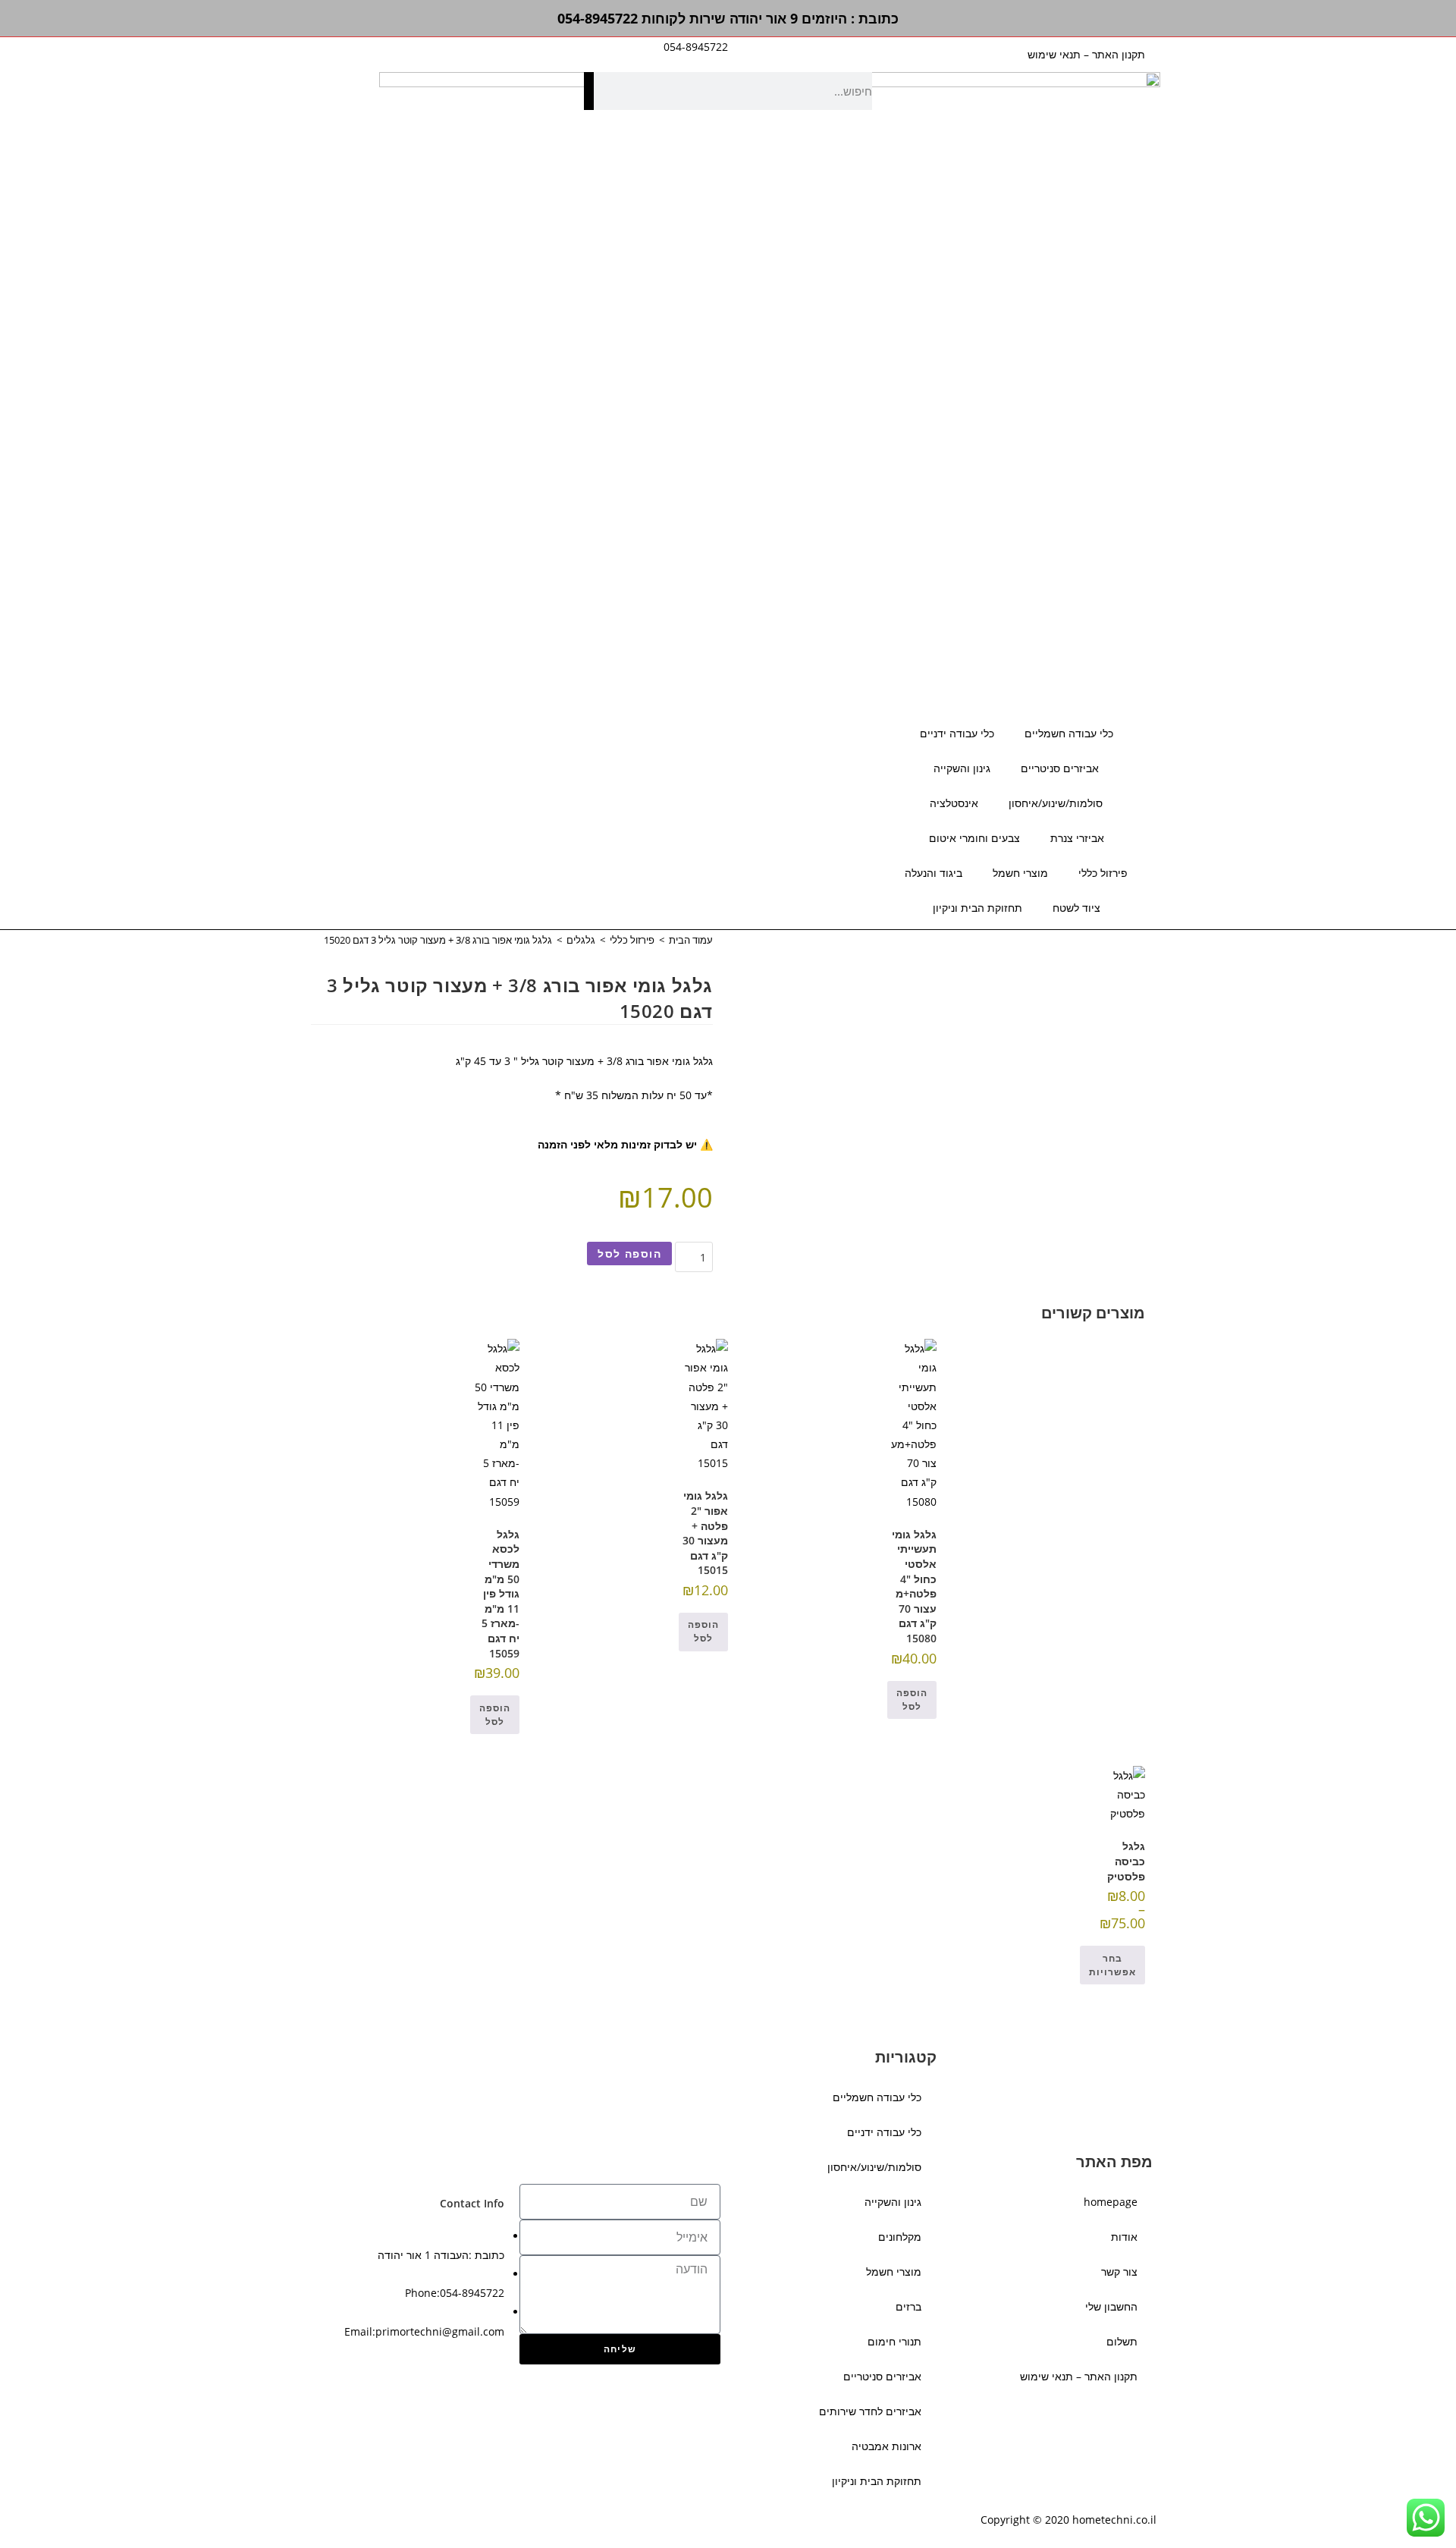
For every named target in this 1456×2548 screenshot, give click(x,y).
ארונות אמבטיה (886, 2446)
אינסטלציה (954, 803)
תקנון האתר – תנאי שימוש (1086, 54)
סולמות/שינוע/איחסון (1056, 803)
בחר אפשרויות (1112, 1965)
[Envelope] (520, 735)
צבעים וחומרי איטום (974, 838)
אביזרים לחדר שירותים (870, 2411)
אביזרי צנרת (1077, 838)
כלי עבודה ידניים (957, 733)
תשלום (1122, 2341)
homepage (1111, 2202)
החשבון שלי (1111, 2306)
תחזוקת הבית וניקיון (977, 908)
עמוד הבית (691, 940)
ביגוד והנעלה (934, 873)
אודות (1124, 2237)
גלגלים (581, 940)
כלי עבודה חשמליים (1069, 733)
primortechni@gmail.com (440, 2331)
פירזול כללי (1103, 873)
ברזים (908, 2306)
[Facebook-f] (561, 735)
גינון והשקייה (962, 768)
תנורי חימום (894, 2341)
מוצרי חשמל (1020, 873)
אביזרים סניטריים (1060, 768)
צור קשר (1119, 2272)
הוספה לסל (629, 1254)
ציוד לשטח (1076, 908)
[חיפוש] (589, 91)
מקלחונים (900, 2237)
